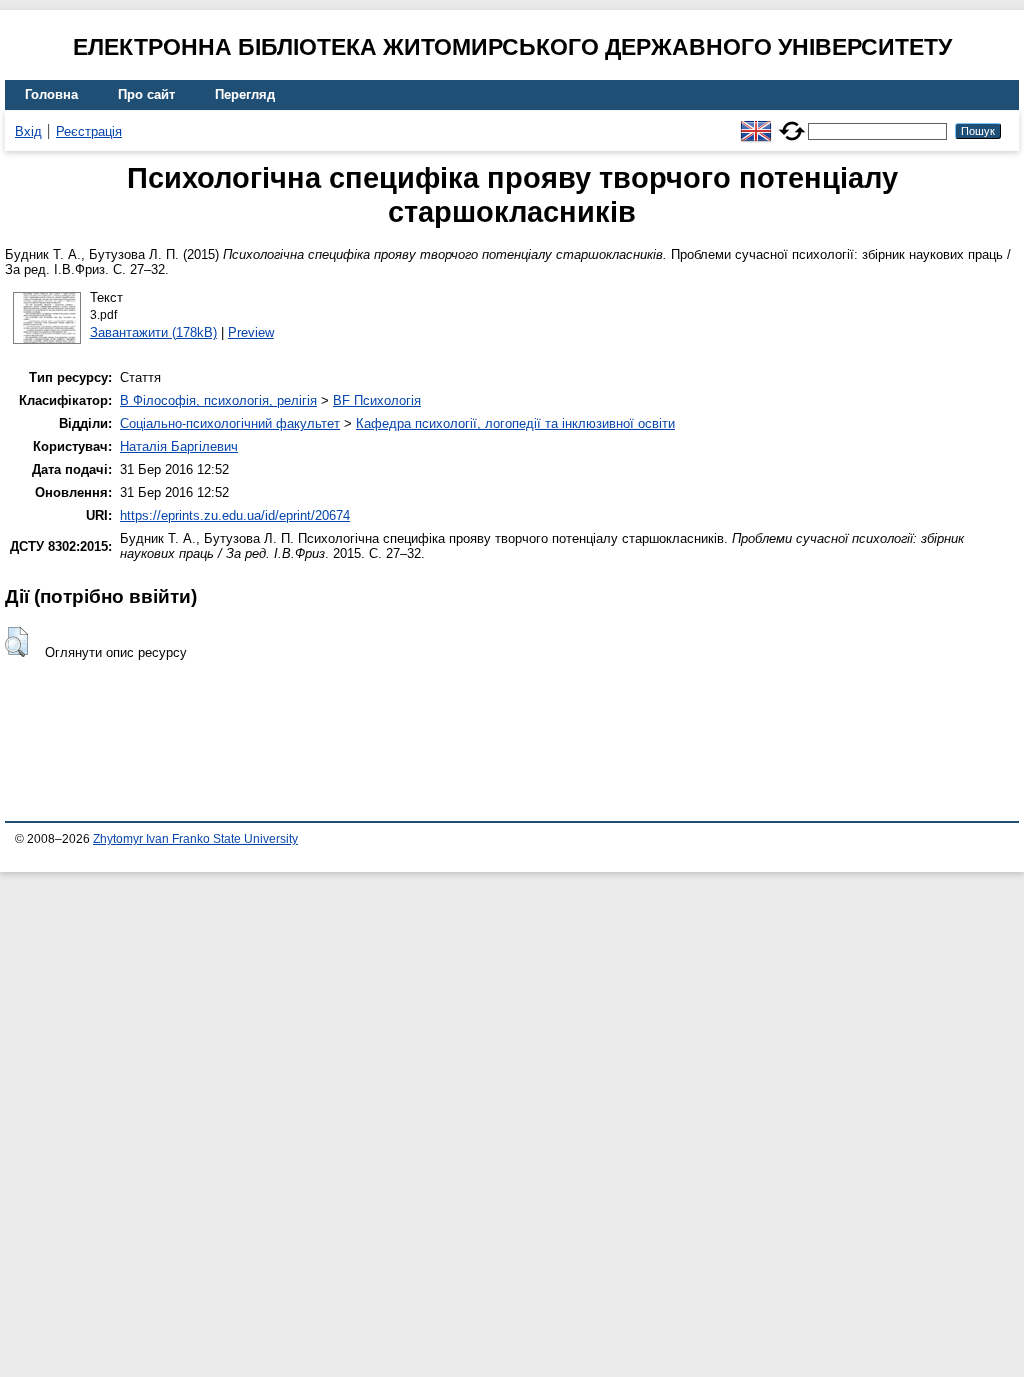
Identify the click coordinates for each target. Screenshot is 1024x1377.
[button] (16, 642)
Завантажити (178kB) (153, 332)
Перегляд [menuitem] (245, 94)
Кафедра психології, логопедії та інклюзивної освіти (515, 423)
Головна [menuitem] (51, 94)
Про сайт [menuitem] (146, 94)
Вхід (28, 131)
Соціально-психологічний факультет (230, 423)
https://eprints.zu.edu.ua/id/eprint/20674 (235, 515)
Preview (251, 332)
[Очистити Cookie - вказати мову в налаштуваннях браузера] (792, 122)
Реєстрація (89, 131)
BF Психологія (377, 400)
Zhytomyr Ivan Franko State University (195, 839)
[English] (756, 122)
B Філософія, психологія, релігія (218, 400)
